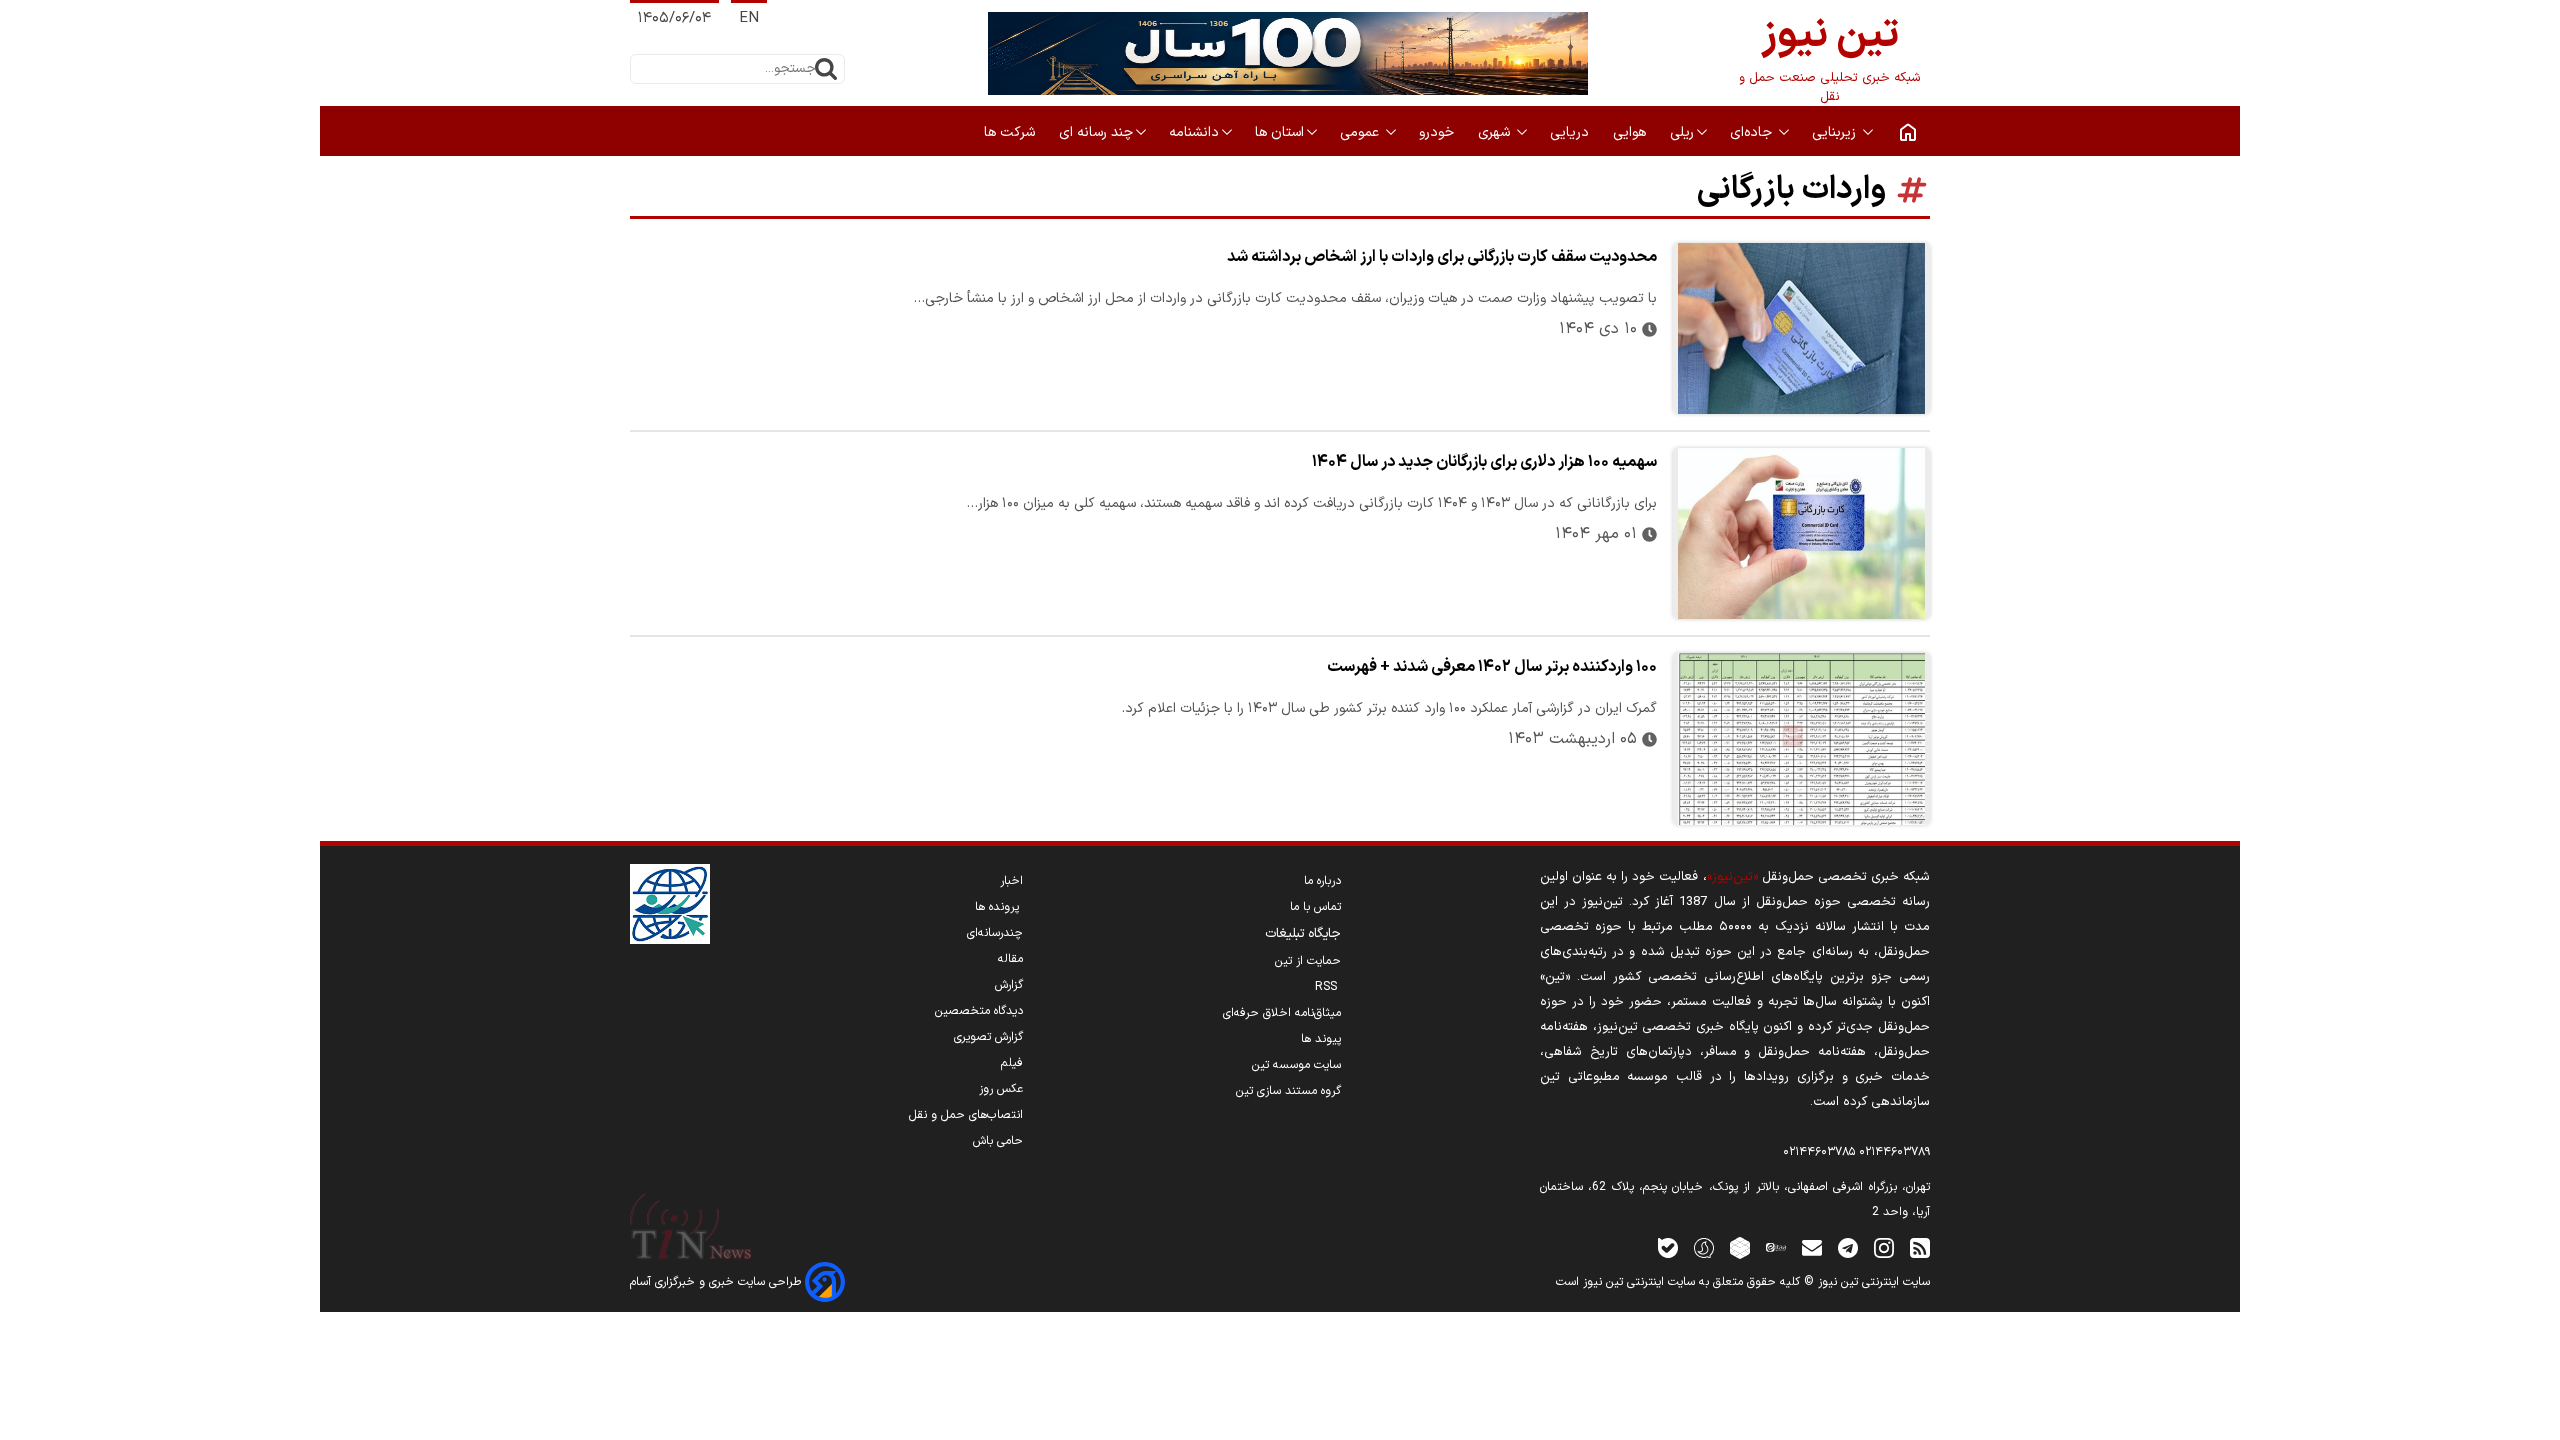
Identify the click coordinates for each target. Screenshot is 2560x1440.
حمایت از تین (1308, 961)
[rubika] (1740, 1247)
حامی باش (998, 1141)
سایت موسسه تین (1296, 1065)
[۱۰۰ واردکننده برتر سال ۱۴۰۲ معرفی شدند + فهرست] (1801, 738)
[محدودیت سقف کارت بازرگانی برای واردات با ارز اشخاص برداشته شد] (1801, 328)
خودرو (1438, 132)
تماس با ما (1315, 907)
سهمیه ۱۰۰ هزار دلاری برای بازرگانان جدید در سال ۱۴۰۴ (1484, 462)
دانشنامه (1194, 132)
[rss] (1920, 1247)
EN (749, 18)
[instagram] (1884, 1247)
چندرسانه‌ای (995, 933)
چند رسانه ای (1096, 132)
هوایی (1631, 132)
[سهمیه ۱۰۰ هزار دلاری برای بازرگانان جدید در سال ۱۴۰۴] (1801, 533)
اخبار (1011, 881)
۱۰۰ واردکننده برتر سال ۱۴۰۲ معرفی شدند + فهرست (1492, 667)
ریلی (1682, 132)
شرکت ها (1011, 132)
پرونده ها (999, 907)
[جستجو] (826, 69)
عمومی (1361, 132)
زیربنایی (1836, 132)
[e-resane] (670, 904)
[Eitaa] (1776, 1247)
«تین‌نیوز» (1732, 876)
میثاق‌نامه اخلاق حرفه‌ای (1282, 1013)
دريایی (1571, 132)
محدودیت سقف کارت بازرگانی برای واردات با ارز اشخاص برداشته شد (1442, 257)
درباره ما (1322, 881)
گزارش (1009, 985)
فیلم (1012, 1063)
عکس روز (1001, 1089)
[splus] (1704, 1247)
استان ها (1279, 132)
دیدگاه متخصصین (979, 1011)
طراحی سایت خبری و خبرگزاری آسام (717, 1282)
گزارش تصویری (988, 1037)
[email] (1812, 1247)
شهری (1496, 132)
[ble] (1668, 1247)
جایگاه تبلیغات (1303, 934)
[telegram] (1848, 1247)
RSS (1328, 987)
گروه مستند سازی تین (1288, 1091)
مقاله (1010, 959)
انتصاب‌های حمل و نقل (966, 1115)
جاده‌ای (1753, 132)
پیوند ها (1321, 1039)
